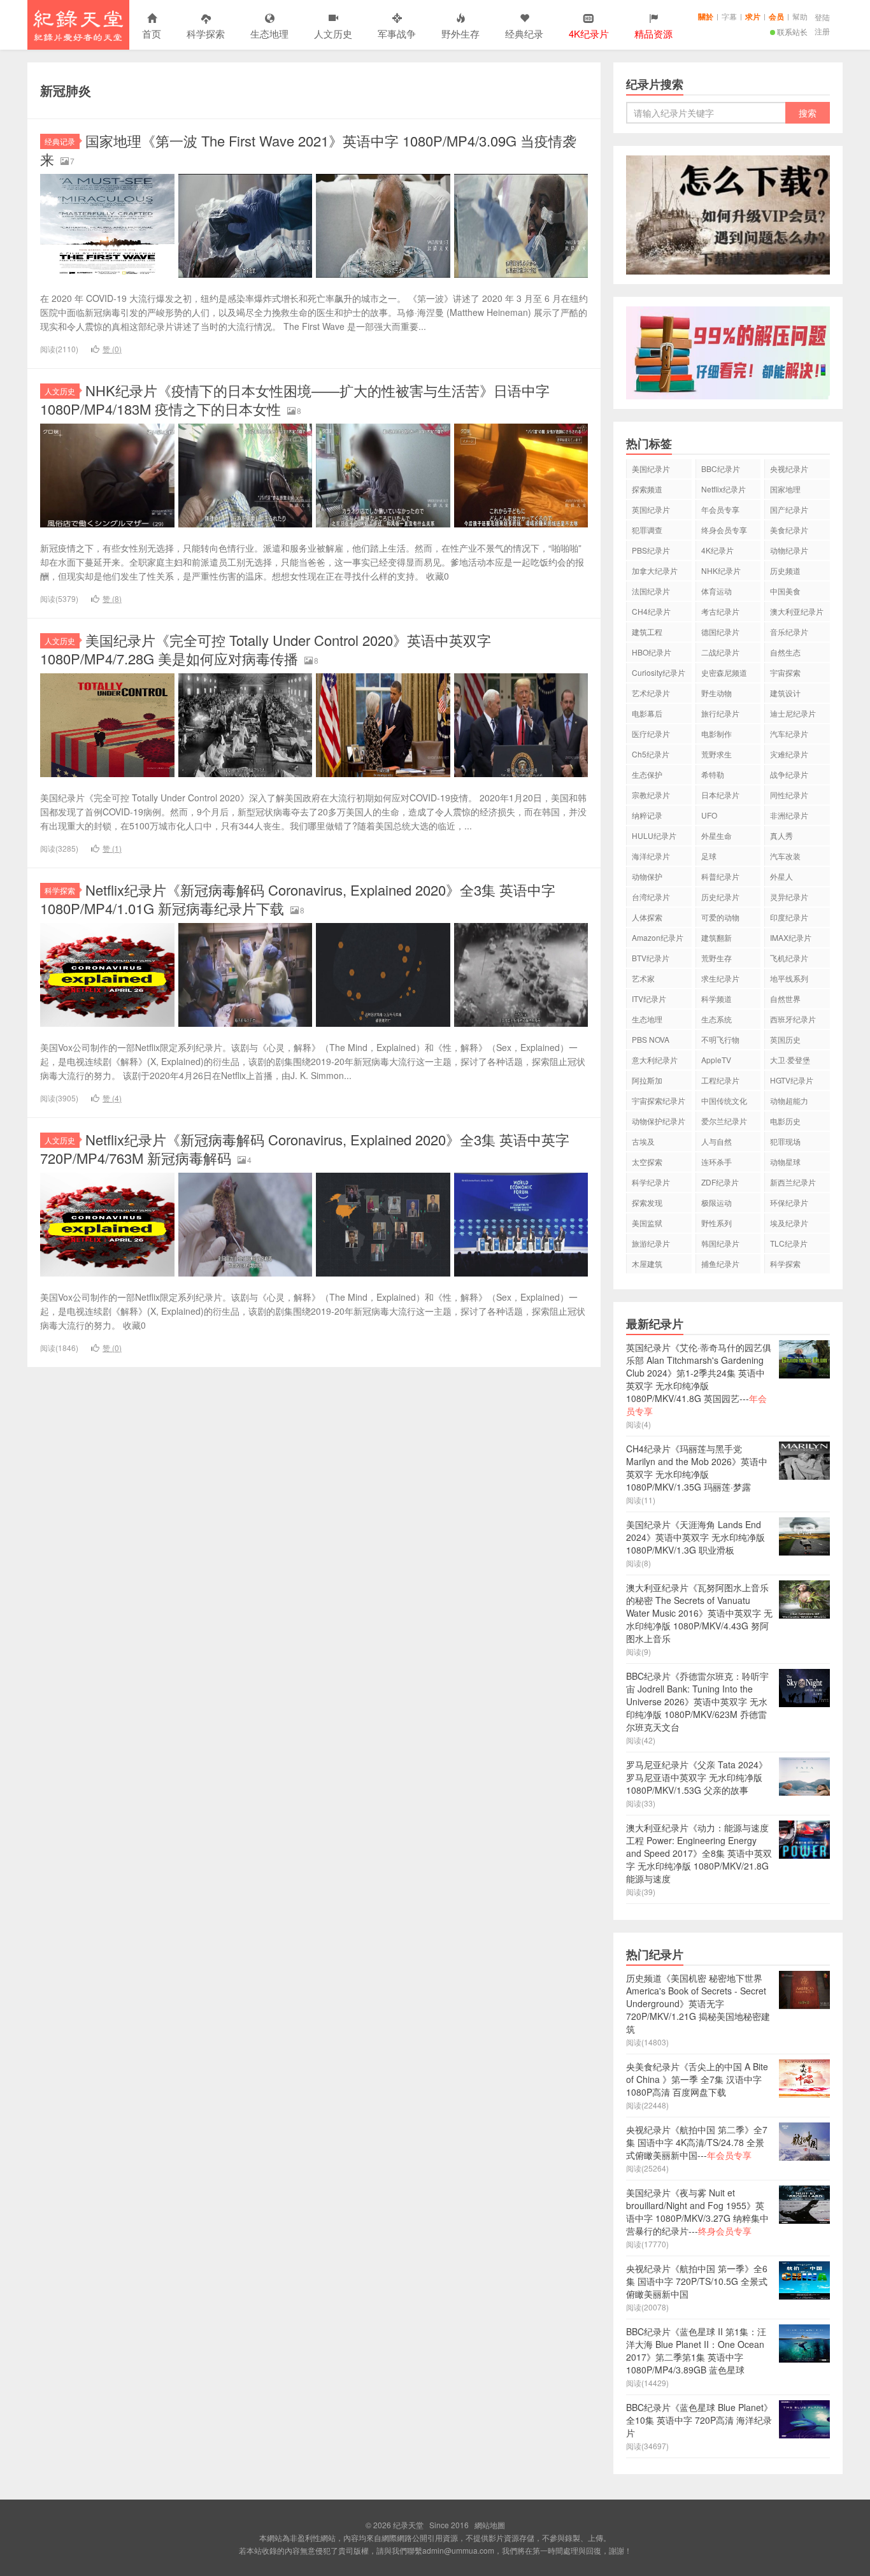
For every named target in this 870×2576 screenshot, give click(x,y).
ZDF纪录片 (720, 1182)
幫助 (800, 16)
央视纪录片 (789, 469)
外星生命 (717, 835)
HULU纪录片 (654, 835)
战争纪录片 (789, 774)
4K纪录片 (717, 550)
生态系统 (717, 1019)
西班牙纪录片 (793, 1019)
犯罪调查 (647, 530)
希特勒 (713, 774)
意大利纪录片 (655, 1060)
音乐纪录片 (789, 632)
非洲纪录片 (789, 815)
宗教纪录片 (651, 795)
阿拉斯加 (647, 1080)
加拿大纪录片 (655, 570)
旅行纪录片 (720, 713)
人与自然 (717, 1141)
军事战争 (397, 33)
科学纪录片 (651, 1182)
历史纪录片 (720, 897)
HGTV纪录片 (792, 1080)
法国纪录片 (651, 591)
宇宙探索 (785, 672)
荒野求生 (717, 754)
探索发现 (647, 1202)
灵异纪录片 (789, 897)
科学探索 (206, 33)
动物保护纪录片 (659, 1121)
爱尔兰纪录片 (724, 1121)
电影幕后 (647, 713)
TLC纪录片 (789, 1243)
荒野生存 (717, 958)
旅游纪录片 (651, 1243)
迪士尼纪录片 (793, 713)
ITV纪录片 (649, 998)
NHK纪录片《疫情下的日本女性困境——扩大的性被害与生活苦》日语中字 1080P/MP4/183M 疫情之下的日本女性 (295, 399)
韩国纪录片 (720, 1243)
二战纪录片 (720, 652)
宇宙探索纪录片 (659, 1100)
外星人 (781, 876)
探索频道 (647, 489)
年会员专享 (720, 509)
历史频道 (785, 570)
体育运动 (717, 591)
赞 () (112, 349)
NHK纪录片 (721, 570)
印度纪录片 (789, 917)
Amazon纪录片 (658, 937)
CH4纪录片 (651, 611)
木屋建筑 (647, 1263)
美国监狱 (647, 1223)
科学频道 (717, 998)
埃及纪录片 (789, 1223)
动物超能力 (789, 1100)
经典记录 (60, 141)
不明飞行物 (720, 1039)
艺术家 (643, 978)
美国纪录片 (651, 469)
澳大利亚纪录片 (797, 611)
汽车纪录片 (789, 733)
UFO (709, 815)
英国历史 (785, 1039)
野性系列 (717, 1223)
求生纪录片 (720, 978)
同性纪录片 (789, 795)
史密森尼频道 (724, 672)
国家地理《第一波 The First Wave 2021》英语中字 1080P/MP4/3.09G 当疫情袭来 (308, 150)
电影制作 (717, 733)
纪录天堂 (78, 25)
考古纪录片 (720, 611)
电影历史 (785, 1121)
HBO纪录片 (652, 652)
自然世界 (785, 998)
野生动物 (717, 693)
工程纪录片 (720, 1080)
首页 (152, 33)
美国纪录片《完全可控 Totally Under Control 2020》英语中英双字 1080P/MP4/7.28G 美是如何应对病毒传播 (266, 649)
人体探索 (647, 917)
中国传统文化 (724, 1100)
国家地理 (785, 489)
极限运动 (717, 1202)
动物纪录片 (789, 550)
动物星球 (785, 1162)
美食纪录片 (789, 530)
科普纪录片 (720, 876)
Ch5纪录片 (651, 754)
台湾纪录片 (651, 897)
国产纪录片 (789, 509)
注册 (822, 31)
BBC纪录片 (721, 469)
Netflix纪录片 (724, 489)
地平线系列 (789, 978)
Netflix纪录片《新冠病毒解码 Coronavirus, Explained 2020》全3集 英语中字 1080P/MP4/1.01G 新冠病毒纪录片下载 (298, 899)
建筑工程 (647, 632)
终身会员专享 (724, 530)
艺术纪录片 (651, 693)
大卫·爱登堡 (790, 1060)
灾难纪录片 (789, 754)
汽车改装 (785, 856)
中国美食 (785, 591)
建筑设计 (785, 693)
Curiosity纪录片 (659, 672)
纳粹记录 (647, 815)
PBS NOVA (651, 1039)
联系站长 (792, 32)
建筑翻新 (717, 937)
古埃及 (643, 1141)
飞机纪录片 (789, 958)
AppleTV (716, 1060)
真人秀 (781, 835)
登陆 (822, 17)
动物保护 (647, 876)
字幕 (729, 16)
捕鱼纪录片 (720, 1263)
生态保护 (647, 774)
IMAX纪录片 (791, 937)
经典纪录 (524, 33)
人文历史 (333, 33)
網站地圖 (490, 2525)
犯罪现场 (785, 1141)
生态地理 (269, 33)
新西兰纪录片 (793, 1182)
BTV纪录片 (651, 958)
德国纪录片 (720, 632)
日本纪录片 (720, 795)
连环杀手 (717, 1162)
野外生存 (460, 33)
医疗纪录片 (651, 733)
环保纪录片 (789, 1202)
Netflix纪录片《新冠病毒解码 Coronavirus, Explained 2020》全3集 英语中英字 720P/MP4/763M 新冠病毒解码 (305, 1148)
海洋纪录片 (651, 856)
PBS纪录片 (651, 550)
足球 (709, 856)
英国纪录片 (651, 509)
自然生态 (785, 652)
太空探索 (647, 1162)
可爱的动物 (720, 917)
